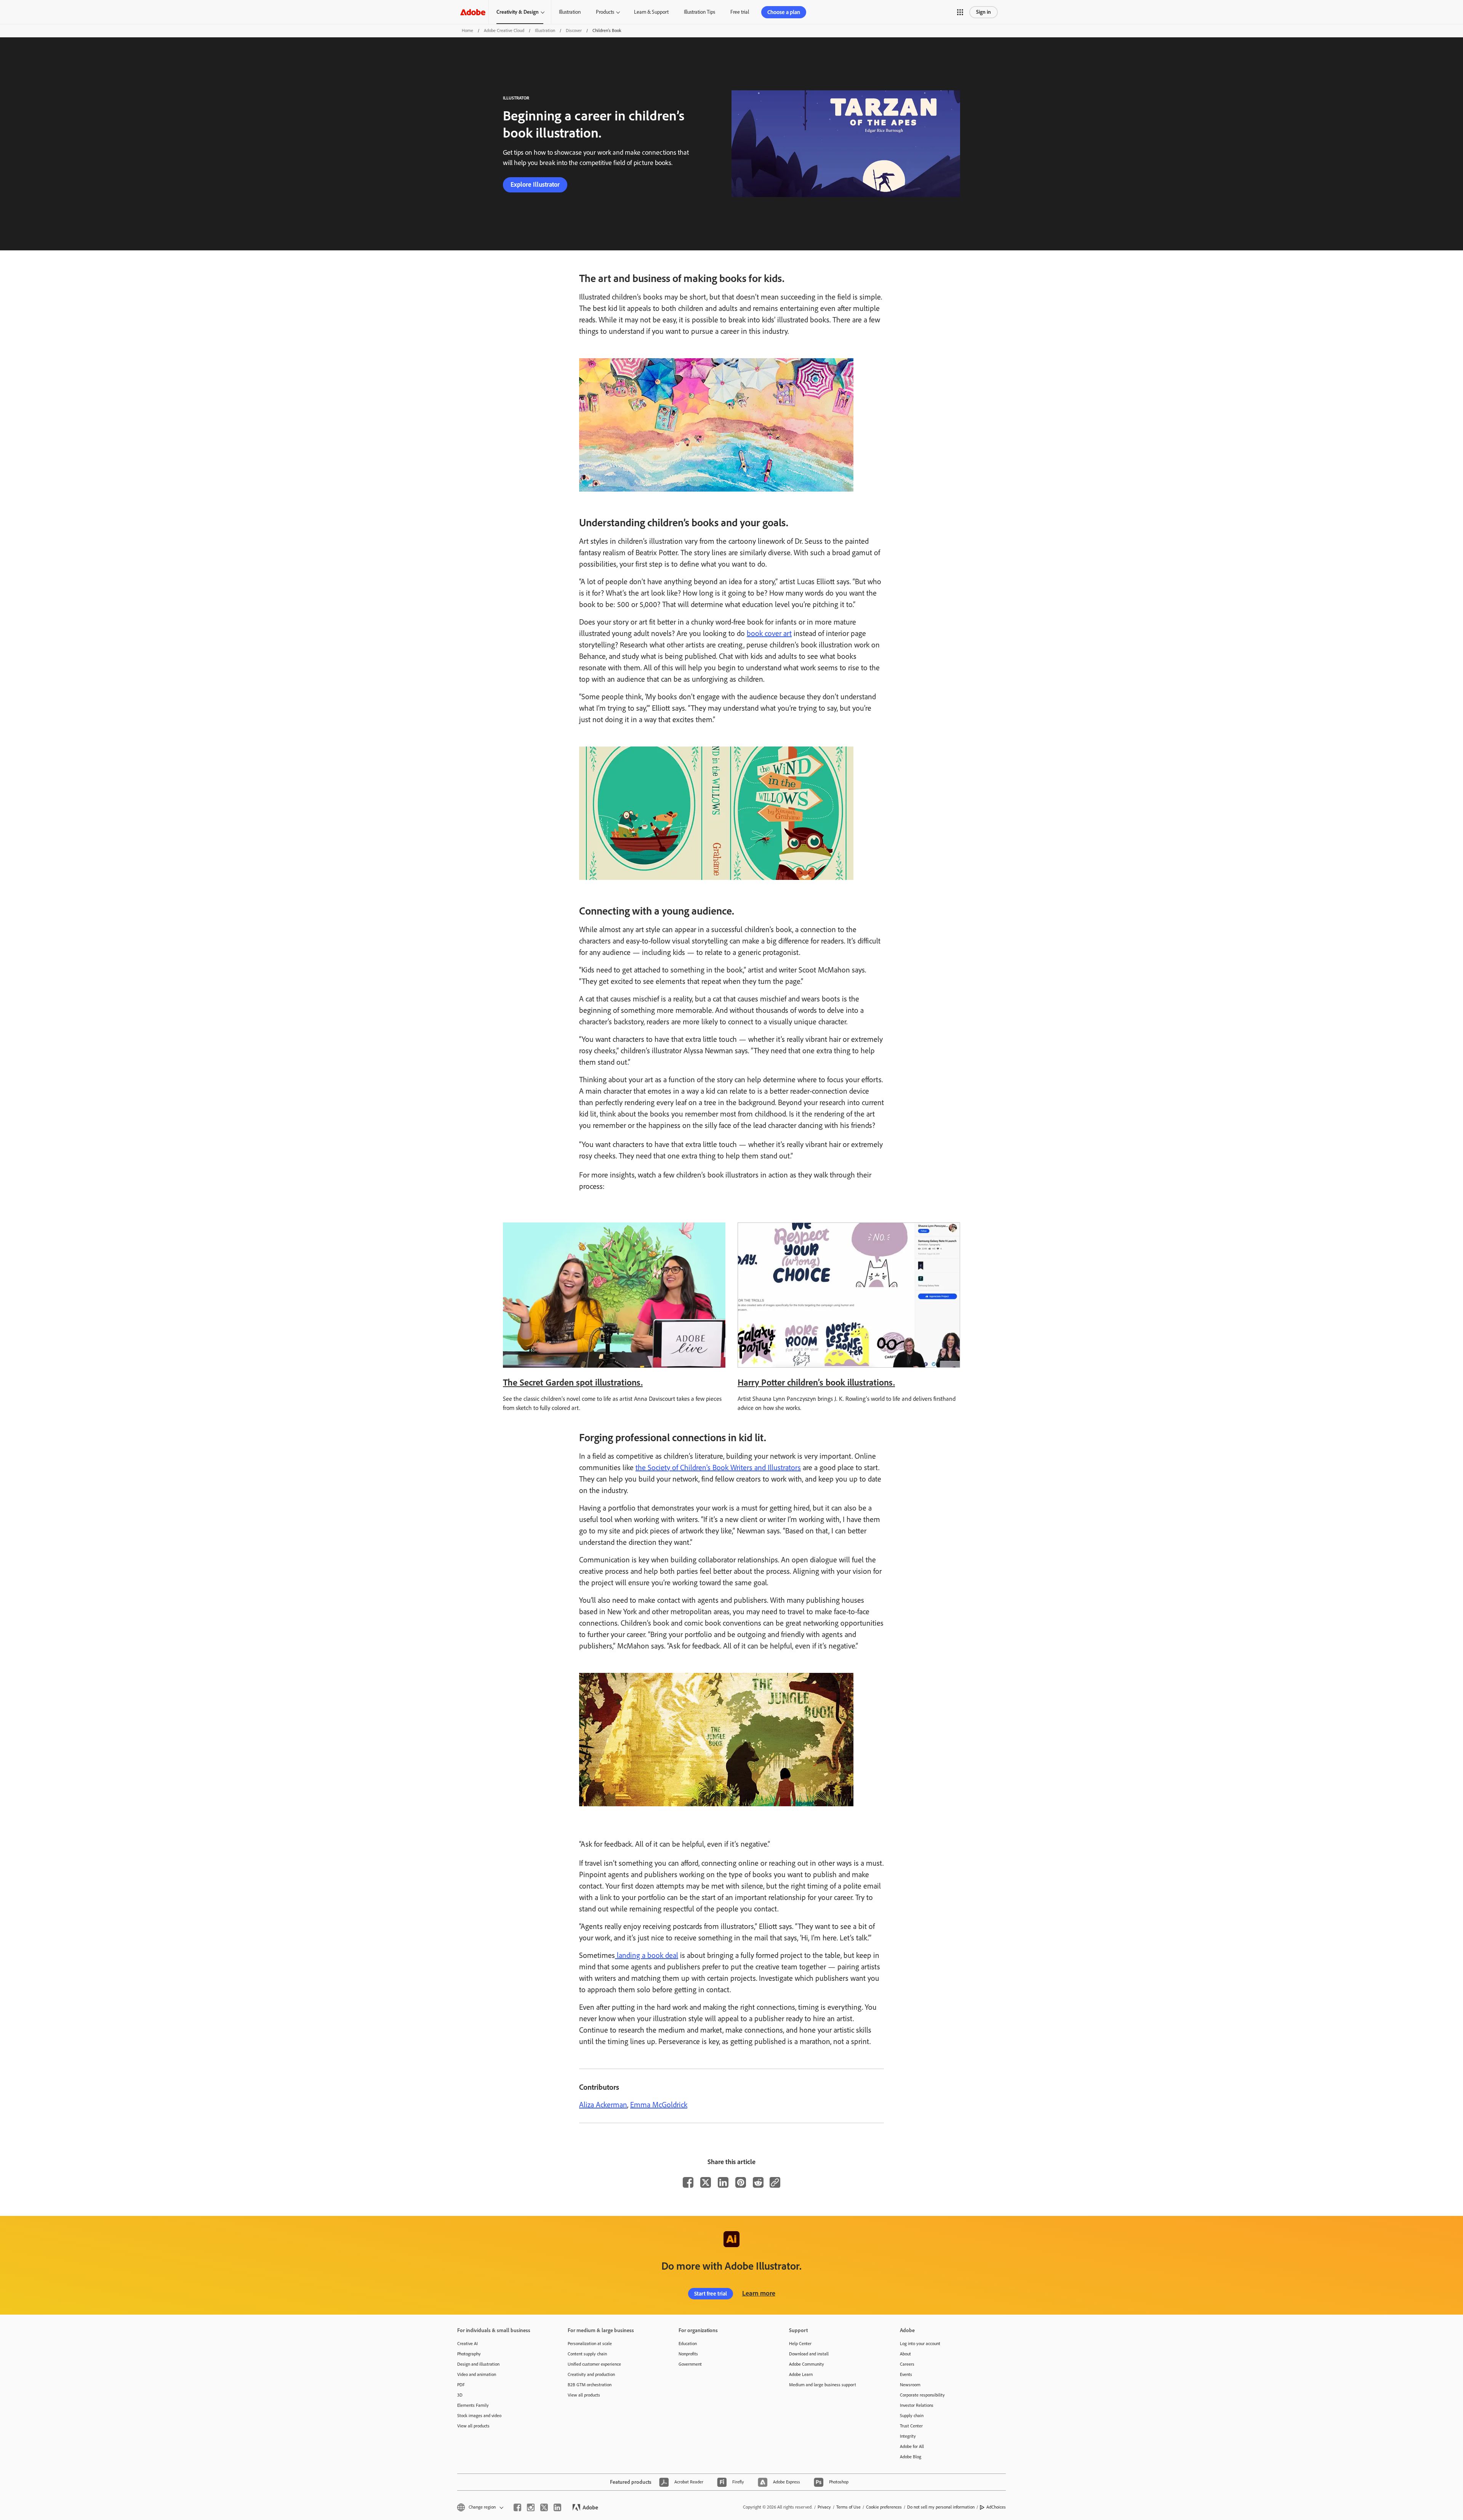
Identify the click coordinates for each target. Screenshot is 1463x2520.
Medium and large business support (823, 2385)
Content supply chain (587, 2354)
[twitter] (544, 2507)
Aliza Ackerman (603, 2105)
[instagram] (531, 2507)
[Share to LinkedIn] (723, 2182)
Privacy (824, 2507)
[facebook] (517, 2507)
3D (460, 2395)
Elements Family (473, 2405)
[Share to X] (706, 2182)
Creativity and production (591, 2374)
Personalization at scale (590, 2344)
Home (467, 30)
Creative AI (467, 2344)
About (905, 2354)
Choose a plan (784, 12)
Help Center (800, 2344)
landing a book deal (647, 1955)
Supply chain (912, 2416)
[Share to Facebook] (688, 2182)
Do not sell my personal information (941, 2507)
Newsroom (910, 2385)
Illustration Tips (699, 12)
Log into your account (920, 2344)
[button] (960, 12)
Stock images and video (479, 2416)
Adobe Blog (911, 2457)
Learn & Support (651, 12)
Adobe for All (912, 2446)
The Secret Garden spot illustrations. (573, 1382)
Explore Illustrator (535, 184)
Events (906, 2374)
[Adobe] (473, 12)
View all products (473, 2426)
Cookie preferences (884, 2507)
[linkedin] (557, 2507)
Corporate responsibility (922, 2395)
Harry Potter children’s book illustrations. (816, 1382)
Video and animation (477, 2374)
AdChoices (996, 2507)
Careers (907, 2364)
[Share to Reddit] (758, 2182)
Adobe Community (807, 2364)
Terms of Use (848, 2507)
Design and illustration (478, 2364)
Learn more (759, 2293)
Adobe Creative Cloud (504, 30)
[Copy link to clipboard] (775, 2182)
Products (605, 12)
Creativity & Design (518, 12)
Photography (469, 2354)
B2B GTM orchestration (590, 2385)
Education (688, 2344)
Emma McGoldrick (659, 2105)
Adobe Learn (801, 2374)
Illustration (570, 12)
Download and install (809, 2354)
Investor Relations (917, 2405)
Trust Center (911, 2426)
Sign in (984, 12)
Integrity (908, 2436)
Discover (574, 30)
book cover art (769, 633)
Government (690, 2364)
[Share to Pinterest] (741, 2182)
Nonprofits (688, 2354)
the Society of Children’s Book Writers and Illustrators (718, 1467)
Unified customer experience (594, 2364)
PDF (461, 2385)
